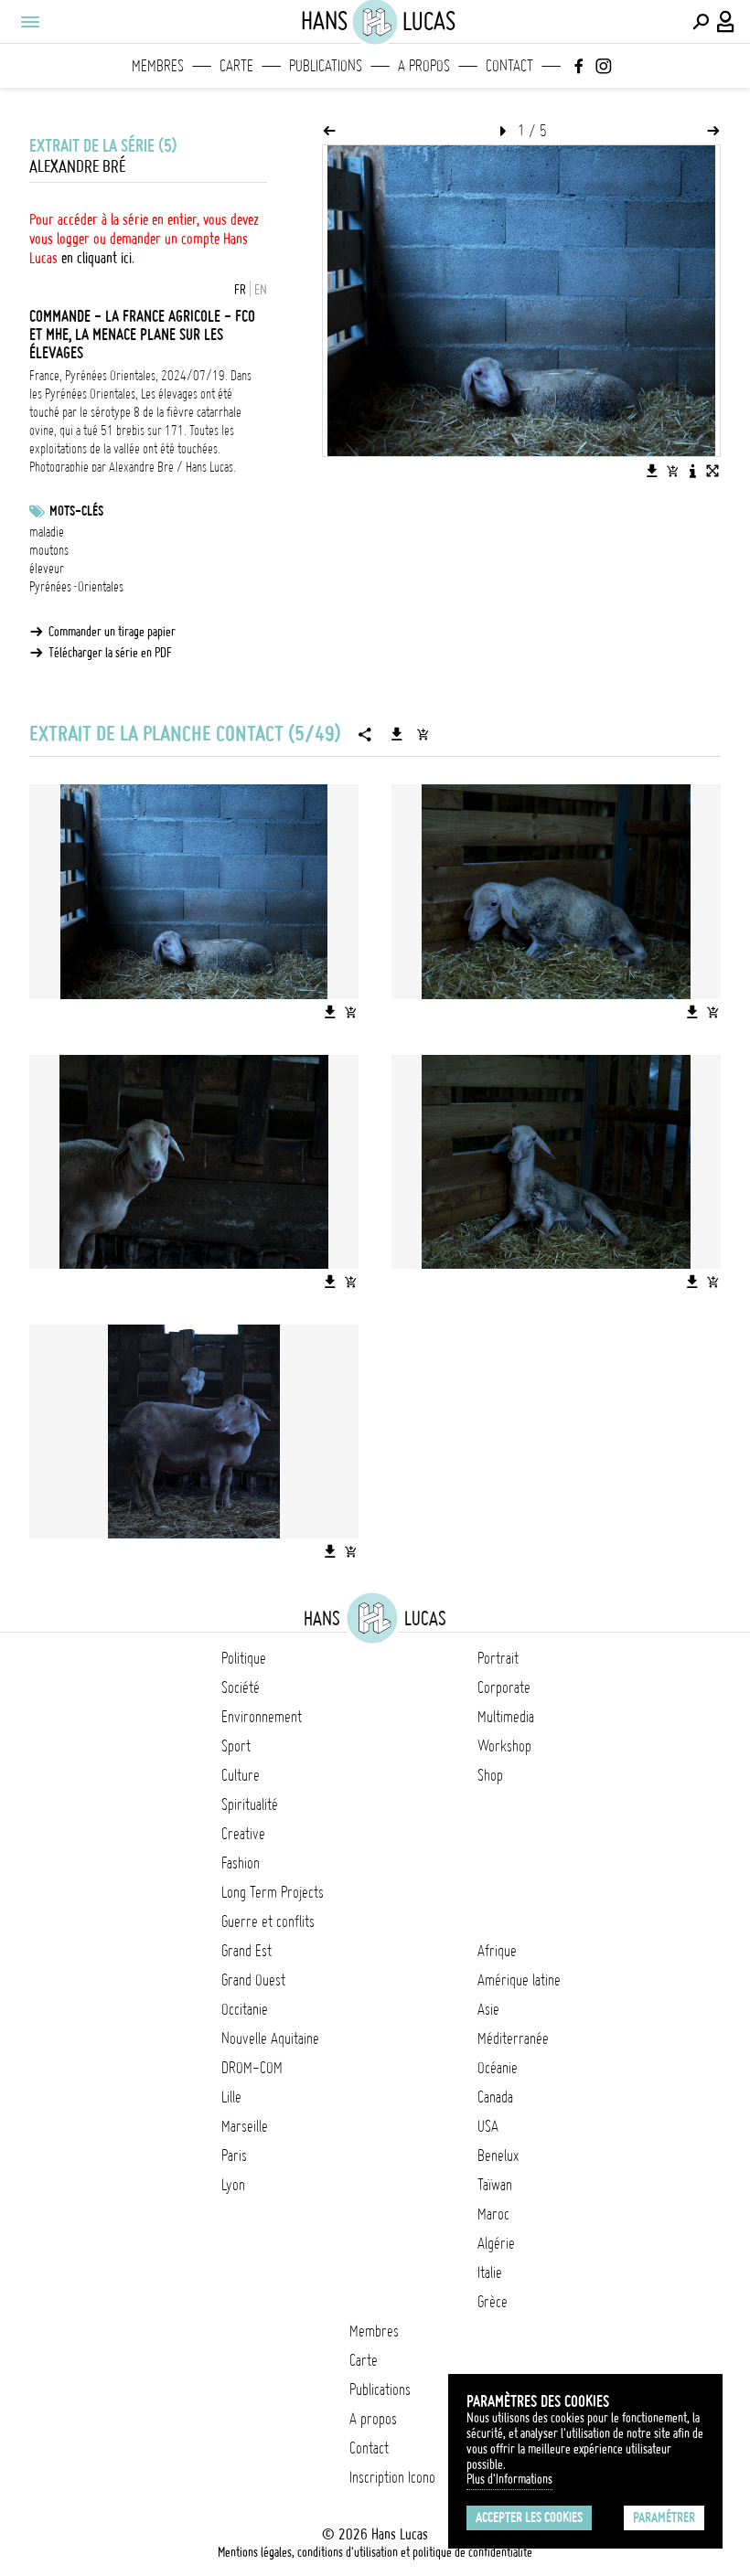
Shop (490, 1775)
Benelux (498, 2156)
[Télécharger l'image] (652, 471)
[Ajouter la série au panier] (423, 734)
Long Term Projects (273, 1892)
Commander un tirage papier (112, 632)
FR (240, 290)
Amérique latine (519, 1980)
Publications (326, 66)
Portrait (498, 1658)
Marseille (245, 2126)
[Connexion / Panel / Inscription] (726, 22)
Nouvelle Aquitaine (270, 2038)
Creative (243, 1834)
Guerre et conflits (268, 1921)
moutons (49, 550)
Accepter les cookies (529, 2517)
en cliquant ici (96, 258)
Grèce (493, 2302)
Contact (509, 66)
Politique (244, 1658)
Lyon (233, 2185)
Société (241, 1687)
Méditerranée (513, 2038)
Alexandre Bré (77, 167)
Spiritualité (250, 1804)
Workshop (504, 1746)
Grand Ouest (253, 1980)
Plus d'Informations (509, 2479)
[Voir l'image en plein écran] (712, 471)
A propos (424, 66)
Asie (488, 2009)
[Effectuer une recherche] (701, 22)
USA (488, 2126)
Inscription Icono (392, 2477)
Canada (495, 2097)
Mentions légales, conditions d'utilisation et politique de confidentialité (375, 2552)
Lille (231, 2097)
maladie (47, 532)
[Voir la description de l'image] (692, 471)
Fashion (241, 1863)
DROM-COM (252, 2068)
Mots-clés (76, 511)
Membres (158, 66)
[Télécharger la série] (397, 734)
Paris (234, 2156)
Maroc (493, 2214)
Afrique (497, 1951)
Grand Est (246, 1951)
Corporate (504, 1687)
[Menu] (29, 22)
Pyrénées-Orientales (76, 587)
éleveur (47, 569)
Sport (236, 1746)
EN (261, 290)
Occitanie (245, 2009)
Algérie (496, 2243)
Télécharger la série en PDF (110, 653)
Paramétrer (664, 2517)
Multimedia (506, 1717)
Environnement (262, 1717)
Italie (490, 2273)
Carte (236, 66)
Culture (241, 1775)
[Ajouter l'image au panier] (672, 471)
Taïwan (495, 2185)
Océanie (498, 2068)
